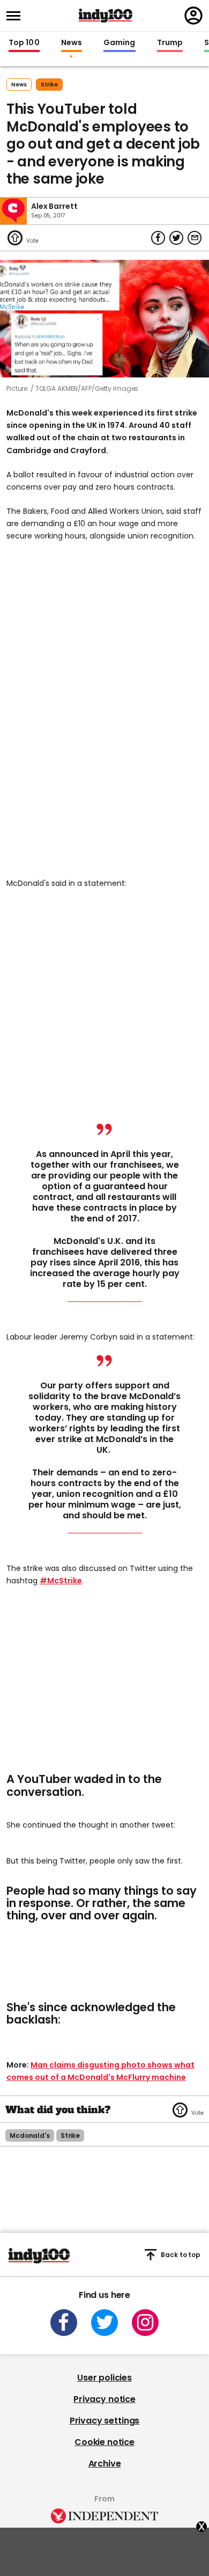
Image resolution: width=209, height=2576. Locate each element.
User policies (104, 2378)
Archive (105, 2464)
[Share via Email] (195, 238)
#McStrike (61, 1581)
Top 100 (24, 43)
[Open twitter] (104, 2323)
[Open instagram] (145, 2323)
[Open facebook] (64, 2323)
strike (49, 85)
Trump (170, 43)
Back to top (181, 2255)
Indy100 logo (106, 16)
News (72, 43)
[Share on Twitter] (176, 238)
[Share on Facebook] (158, 238)
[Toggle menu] (17, 16)
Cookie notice (104, 2442)
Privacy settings (104, 2421)
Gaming (120, 43)
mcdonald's (30, 2135)
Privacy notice (104, 2399)
